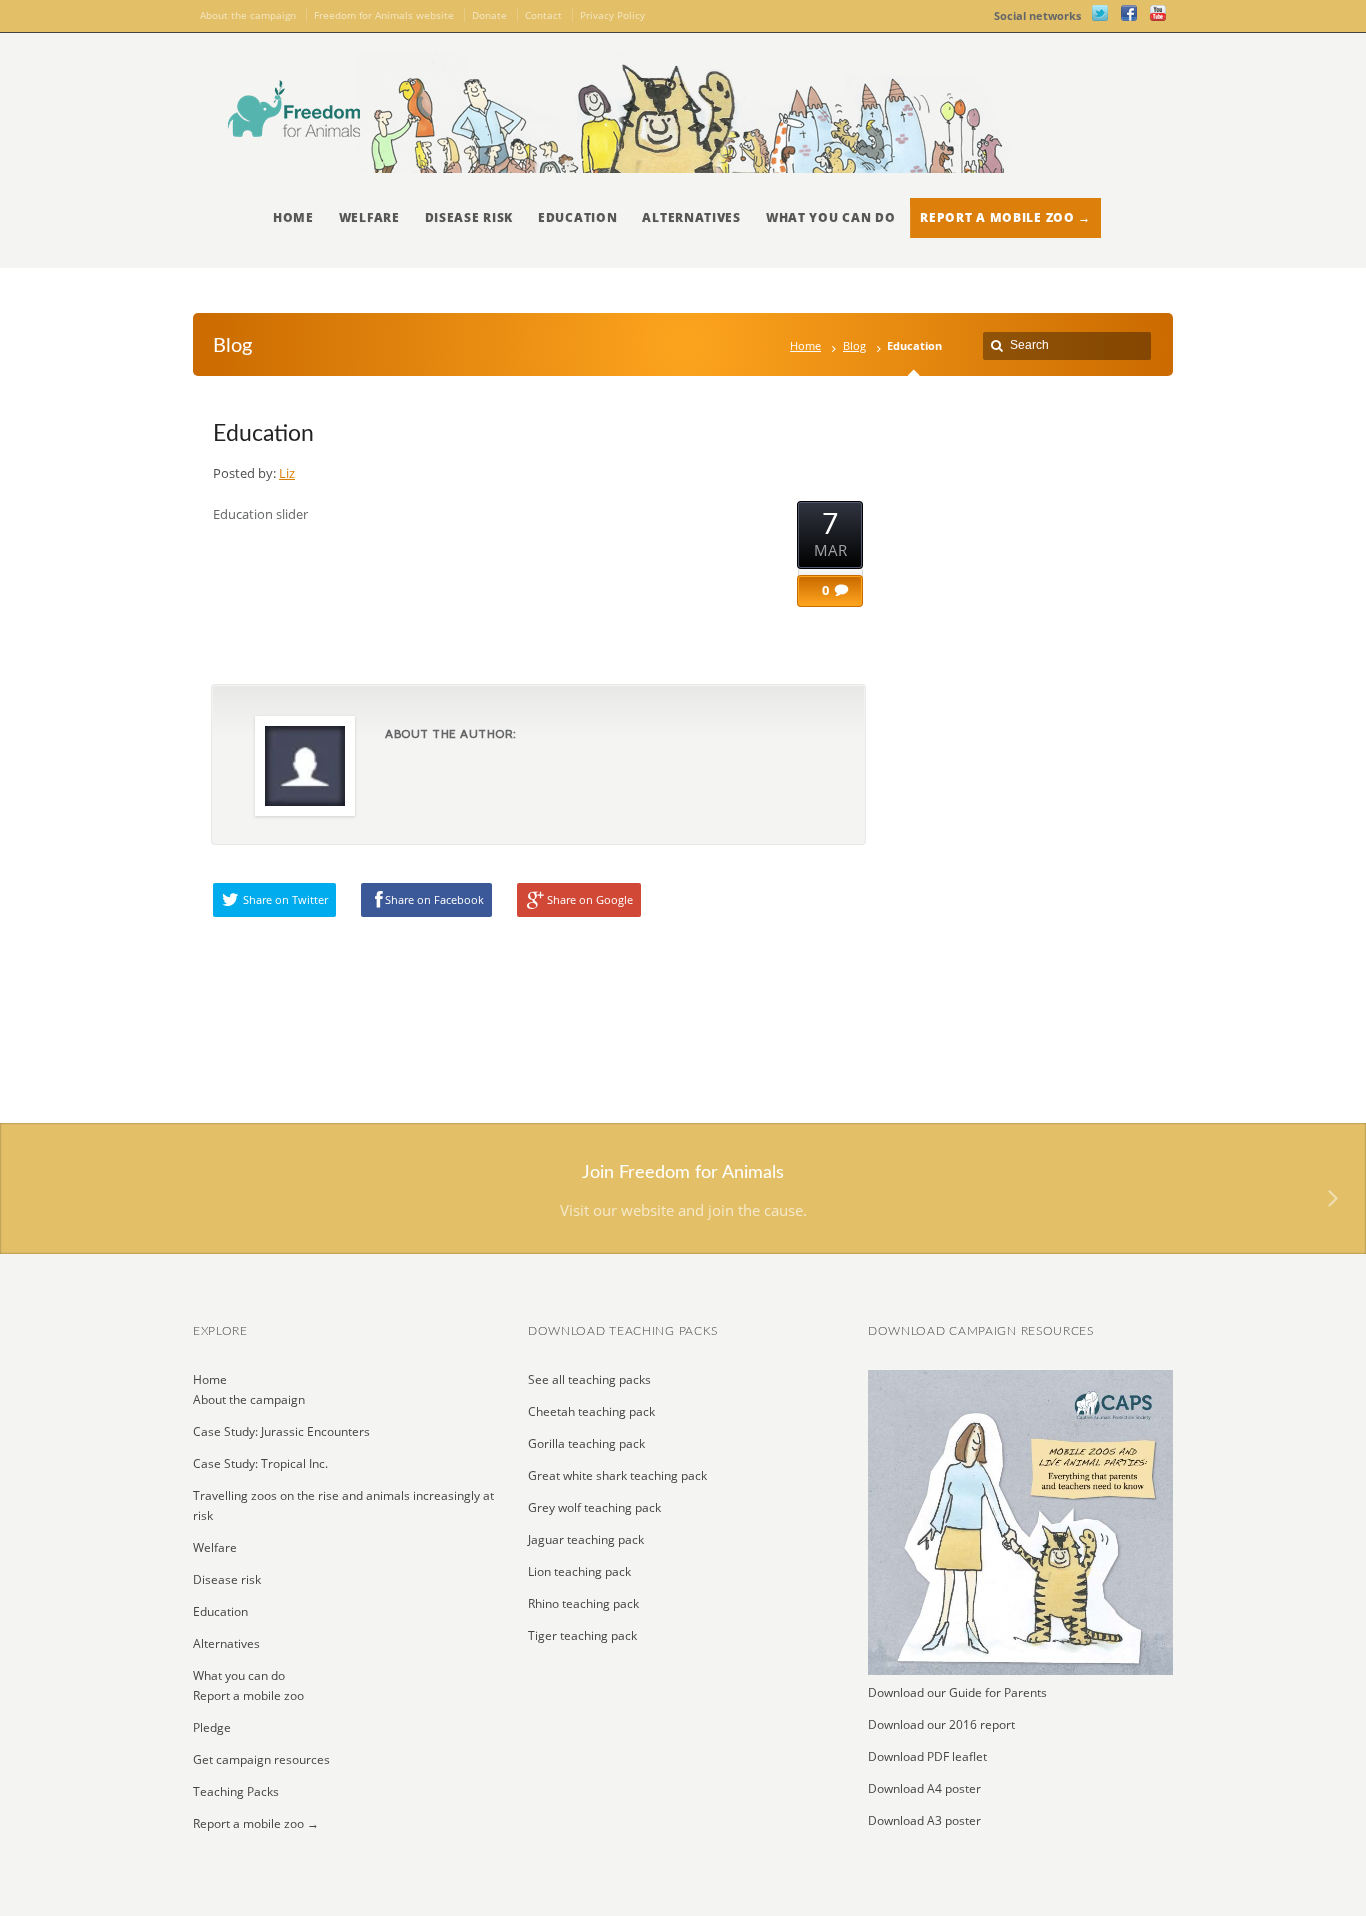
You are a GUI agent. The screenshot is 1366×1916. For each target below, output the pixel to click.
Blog (854, 345)
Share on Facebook (434, 899)
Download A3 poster (924, 1820)
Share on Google (590, 899)
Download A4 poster (924, 1788)
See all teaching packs (589, 1379)
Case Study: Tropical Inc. (260, 1463)
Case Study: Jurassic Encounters (281, 1431)
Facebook (1129, 13)
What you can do (831, 217)
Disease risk (469, 217)
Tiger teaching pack (582, 1635)
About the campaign (248, 15)
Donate (489, 15)
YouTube (1158, 13)
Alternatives (691, 217)
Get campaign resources (261, 1759)
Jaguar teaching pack (586, 1539)
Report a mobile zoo (248, 1695)
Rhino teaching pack (583, 1603)
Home (293, 217)
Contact (543, 15)
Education (577, 217)
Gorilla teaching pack (586, 1443)
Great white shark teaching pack (617, 1475)
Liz (287, 473)
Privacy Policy (612, 15)
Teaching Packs (236, 1791)
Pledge (212, 1727)
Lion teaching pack (579, 1571)
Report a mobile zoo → (1005, 217)
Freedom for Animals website (384, 15)
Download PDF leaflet (927, 1756)
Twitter (1100, 13)
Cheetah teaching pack (591, 1411)
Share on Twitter (285, 899)
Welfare (369, 217)
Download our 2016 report (941, 1724)
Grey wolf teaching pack (594, 1507)
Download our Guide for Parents (957, 1692)
